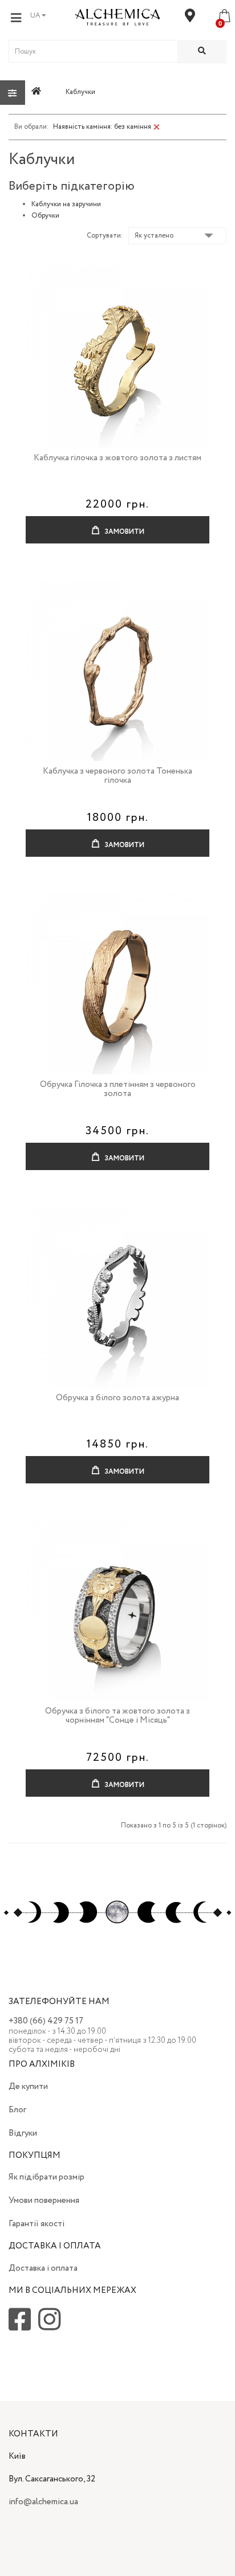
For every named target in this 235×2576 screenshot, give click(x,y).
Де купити (28, 2087)
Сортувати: (105, 236)
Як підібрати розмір (46, 2177)
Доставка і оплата (43, 2268)
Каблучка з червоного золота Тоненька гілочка (117, 776)
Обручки (45, 216)
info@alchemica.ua (43, 2502)
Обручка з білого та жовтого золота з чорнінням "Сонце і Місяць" (117, 1716)
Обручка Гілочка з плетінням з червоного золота (118, 1089)
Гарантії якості (37, 2224)
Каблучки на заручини (66, 204)
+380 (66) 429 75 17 (46, 2021)
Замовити (123, 532)
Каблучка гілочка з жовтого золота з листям (117, 458)
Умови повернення (44, 2201)
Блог (17, 2110)
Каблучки (80, 92)
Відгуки (23, 2133)
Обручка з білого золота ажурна (117, 1398)
